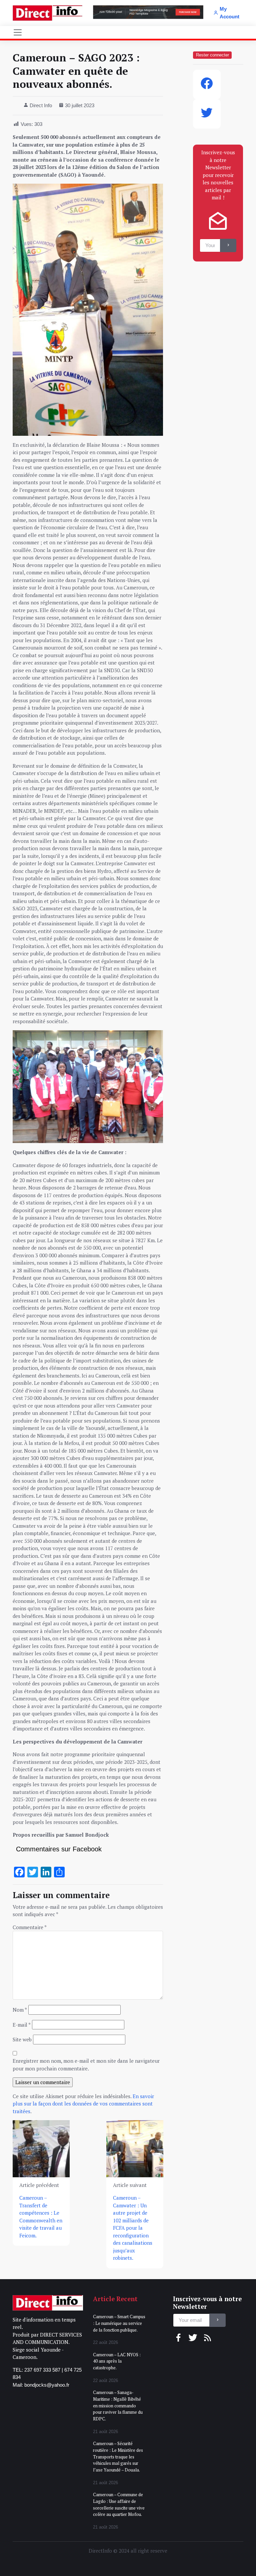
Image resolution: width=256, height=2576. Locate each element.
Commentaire (30, 1927)
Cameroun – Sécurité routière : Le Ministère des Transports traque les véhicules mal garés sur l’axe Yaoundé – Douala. (118, 2457)
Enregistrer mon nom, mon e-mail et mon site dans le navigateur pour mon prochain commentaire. (86, 2065)
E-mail (22, 2025)
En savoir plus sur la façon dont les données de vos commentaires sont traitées (83, 2104)
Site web (22, 2039)
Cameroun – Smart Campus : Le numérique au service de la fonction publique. (119, 2323)
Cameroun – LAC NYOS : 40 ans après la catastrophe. (117, 2361)
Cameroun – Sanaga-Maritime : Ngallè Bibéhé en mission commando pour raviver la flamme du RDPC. (118, 2406)
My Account (229, 13)
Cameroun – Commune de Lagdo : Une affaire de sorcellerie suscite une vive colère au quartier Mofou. (119, 2504)
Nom (20, 2010)
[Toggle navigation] (18, 32)
